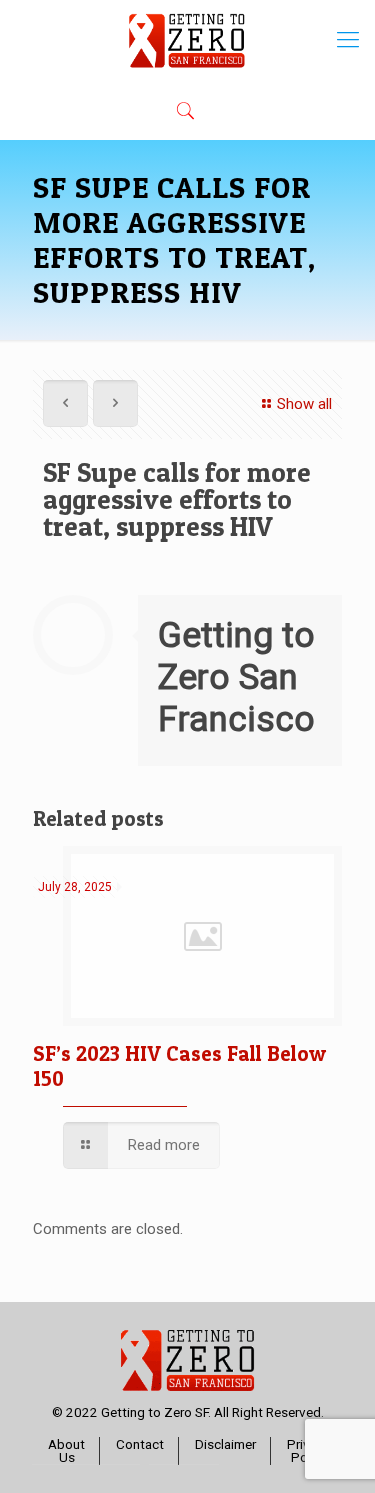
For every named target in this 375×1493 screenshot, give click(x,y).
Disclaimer (225, 1444)
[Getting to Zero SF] (187, 40)
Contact (140, 1444)
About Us (66, 1451)
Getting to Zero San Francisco (236, 677)
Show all (304, 404)
